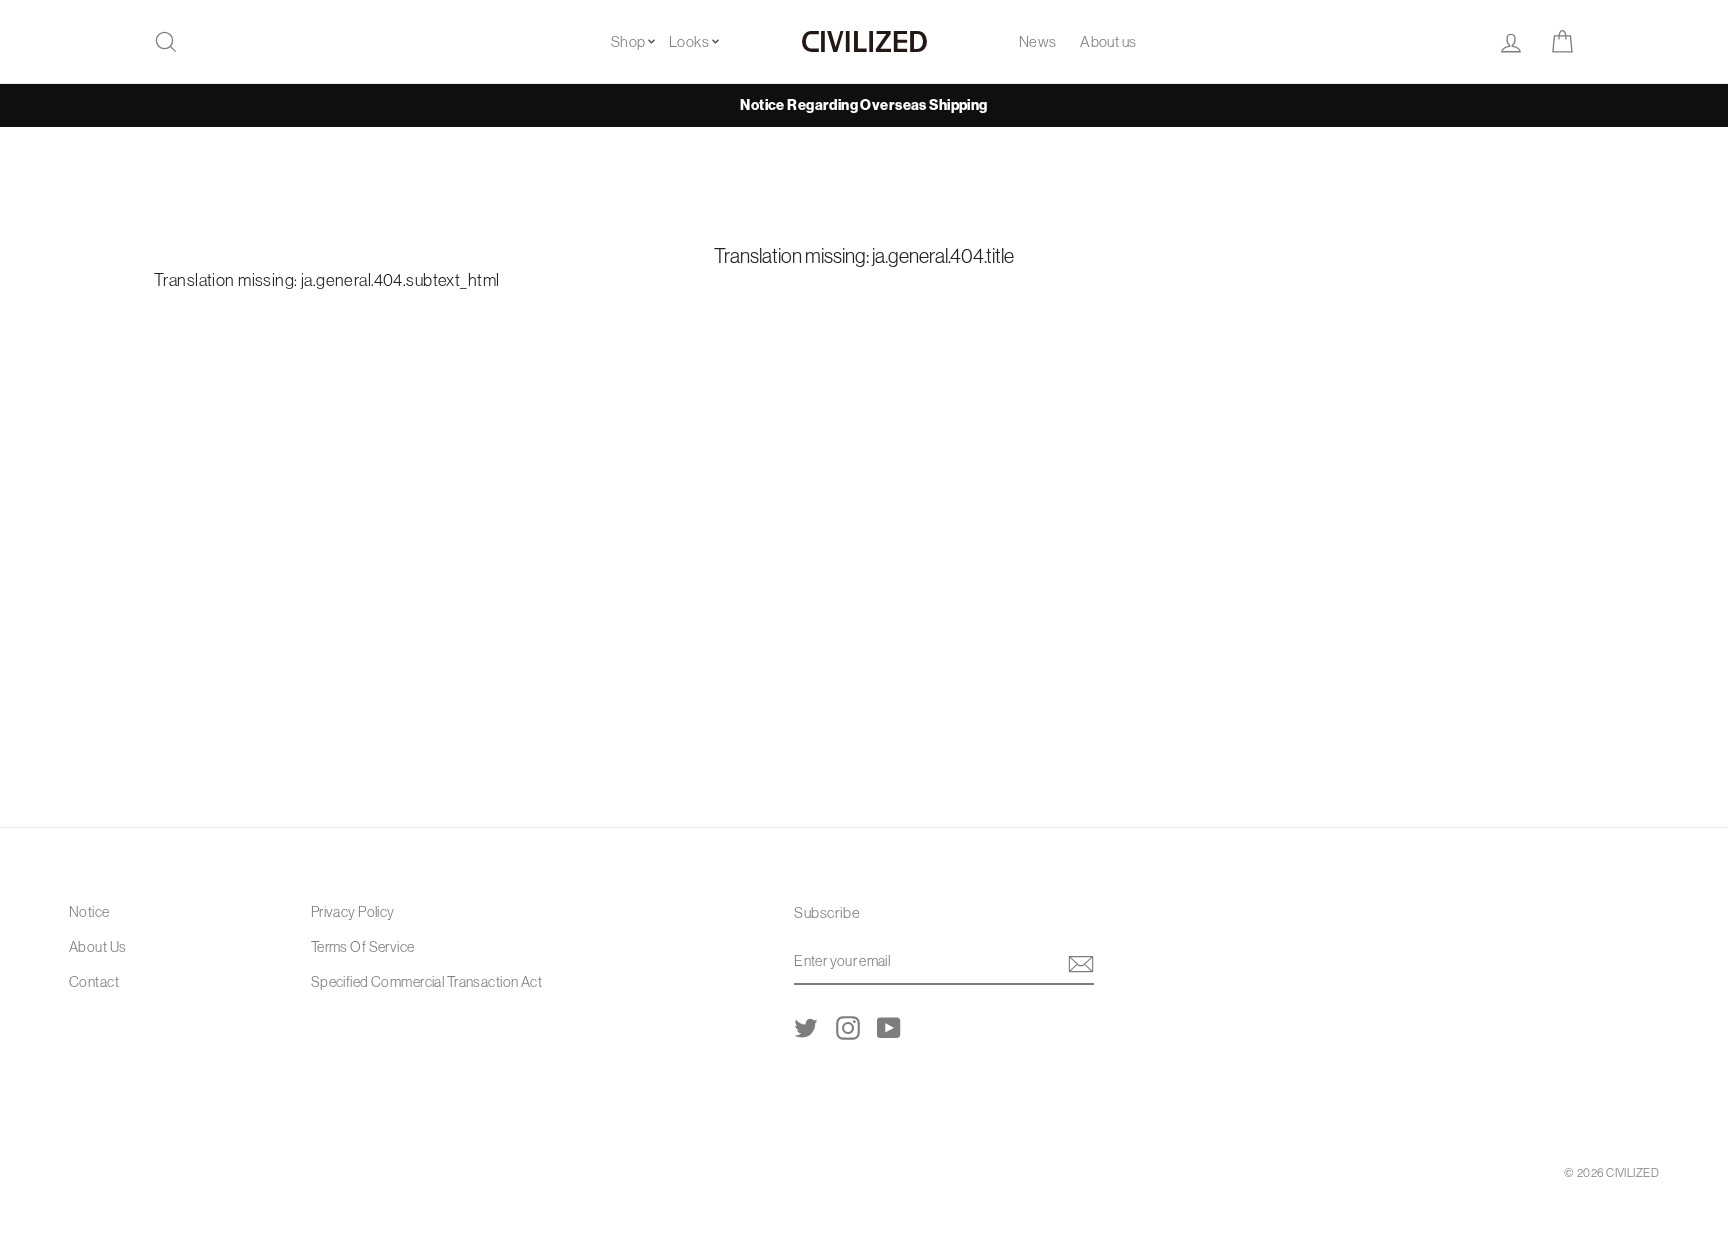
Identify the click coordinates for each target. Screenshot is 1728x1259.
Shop (628, 41)
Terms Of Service (363, 947)
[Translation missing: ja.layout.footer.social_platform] (806, 1027)
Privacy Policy (353, 912)
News (1038, 41)
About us (1108, 41)
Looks (689, 41)
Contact (94, 982)
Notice (89, 912)
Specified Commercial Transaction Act (426, 982)
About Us (97, 947)
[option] (864, 105)
